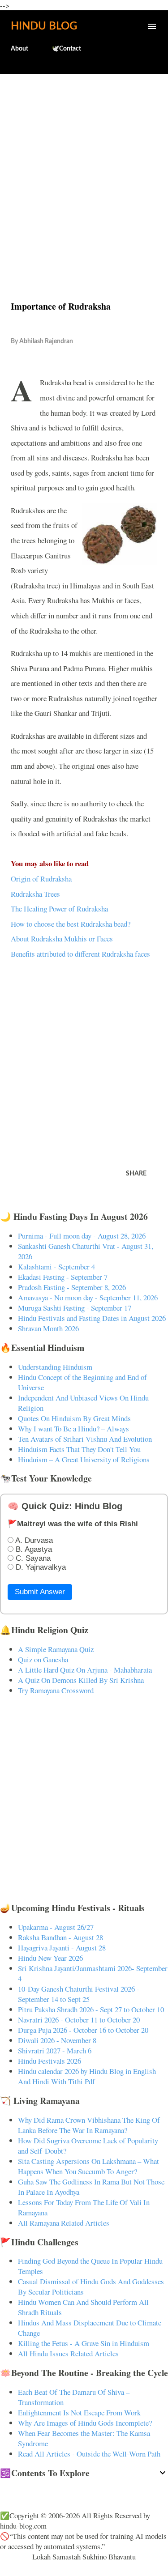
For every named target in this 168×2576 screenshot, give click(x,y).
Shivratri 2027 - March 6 (55, 2050)
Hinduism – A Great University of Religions (84, 1459)
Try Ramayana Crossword (56, 1690)
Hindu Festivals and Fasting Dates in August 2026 (92, 1318)
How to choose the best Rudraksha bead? (71, 924)
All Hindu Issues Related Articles (68, 2353)
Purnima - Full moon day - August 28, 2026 (82, 1236)
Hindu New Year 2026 (50, 1958)
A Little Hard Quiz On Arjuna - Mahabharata (85, 1670)
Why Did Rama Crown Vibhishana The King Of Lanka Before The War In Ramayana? (89, 2125)
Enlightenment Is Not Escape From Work (79, 2412)
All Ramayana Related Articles (64, 2223)
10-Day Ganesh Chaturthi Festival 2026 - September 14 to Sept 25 (79, 1994)
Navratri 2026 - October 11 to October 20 (79, 2020)
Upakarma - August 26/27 (56, 1927)
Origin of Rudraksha (41, 879)
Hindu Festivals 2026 (50, 2061)
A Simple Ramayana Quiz (56, 1649)
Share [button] (136, 1174)
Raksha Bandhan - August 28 (60, 1937)
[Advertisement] (84, 168)
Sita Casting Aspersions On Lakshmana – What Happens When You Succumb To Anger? (88, 2166)
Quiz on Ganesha (43, 1659)
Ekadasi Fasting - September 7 (63, 1277)
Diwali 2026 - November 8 (57, 2040)
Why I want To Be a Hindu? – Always (73, 1429)
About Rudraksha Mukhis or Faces (62, 939)
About (19, 49)
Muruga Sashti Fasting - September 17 (75, 1308)
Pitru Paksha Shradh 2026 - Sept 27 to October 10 (91, 2009)
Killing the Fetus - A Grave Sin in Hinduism (84, 2343)
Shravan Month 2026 (48, 1328)
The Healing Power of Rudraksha (59, 909)
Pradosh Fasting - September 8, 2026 (72, 1287)
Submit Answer (40, 1592)
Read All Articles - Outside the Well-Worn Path (89, 2454)
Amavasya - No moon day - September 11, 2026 (88, 1297)
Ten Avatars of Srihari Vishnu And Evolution (85, 1439)
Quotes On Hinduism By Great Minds (74, 1418)
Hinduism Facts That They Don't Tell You (79, 1449)
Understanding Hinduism (55, 1367)
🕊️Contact (66, 49)
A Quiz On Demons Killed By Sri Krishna (81, 1680)
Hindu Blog (44, 26)
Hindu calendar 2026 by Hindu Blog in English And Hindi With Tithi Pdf (87, 2076)
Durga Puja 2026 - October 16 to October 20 (83, 2030)
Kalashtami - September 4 (56, 1267)
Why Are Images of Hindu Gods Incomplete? (85, 2423)
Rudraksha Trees (35, 894)
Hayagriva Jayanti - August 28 (62, 1948)
